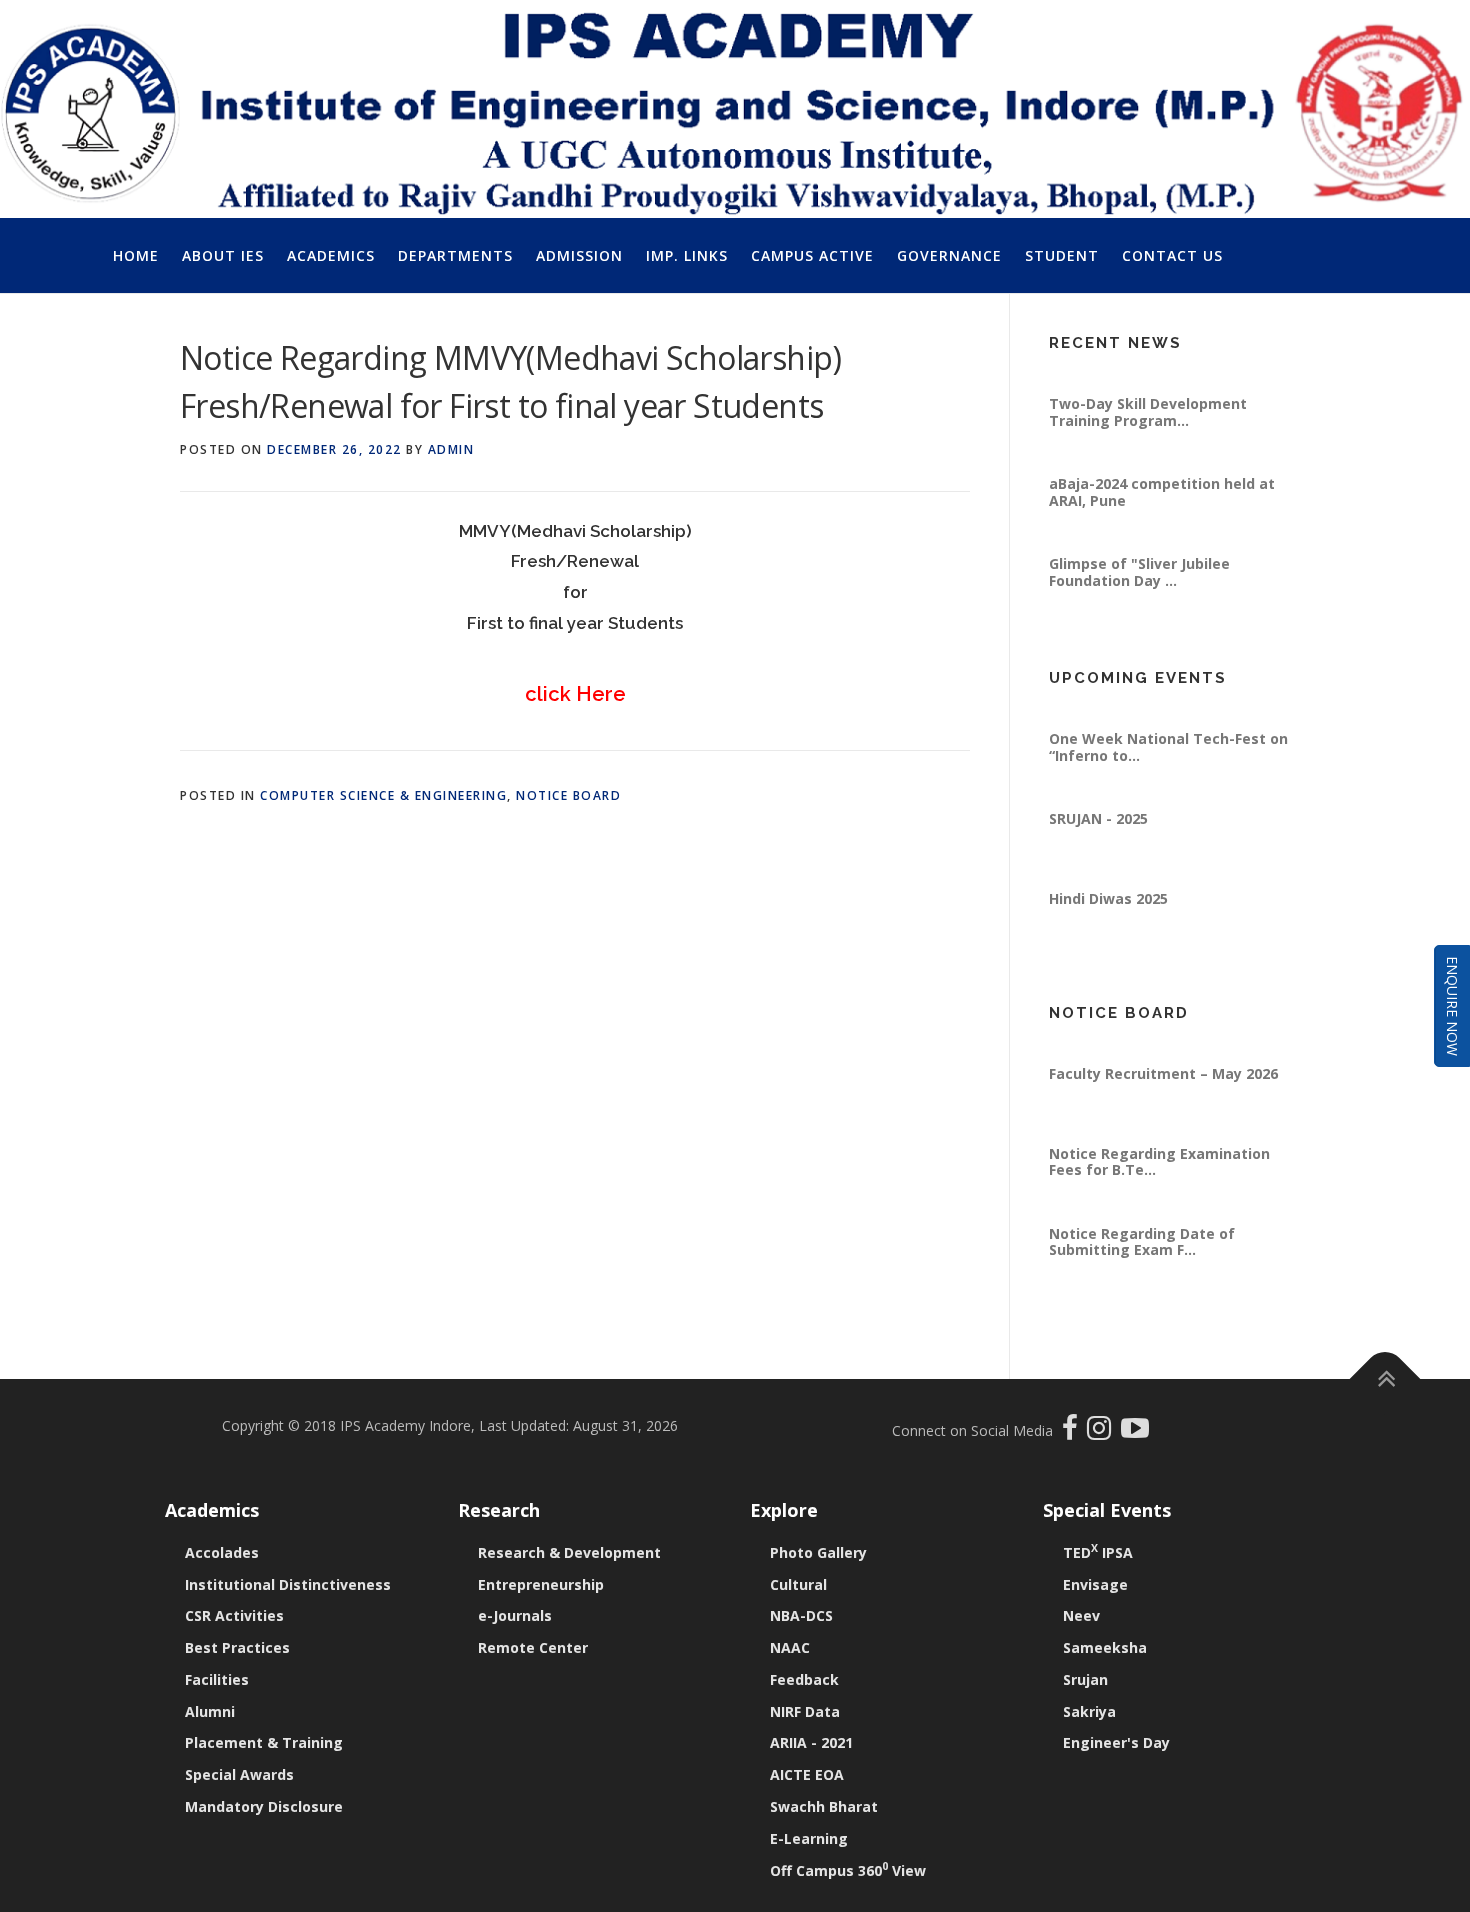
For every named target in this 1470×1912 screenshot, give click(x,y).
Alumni (210, 1711)
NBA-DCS (801, 1615)
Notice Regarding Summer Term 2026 (1166, 1043)
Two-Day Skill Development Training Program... (1148, 453)
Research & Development (569, 1552)
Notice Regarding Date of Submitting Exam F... (1142, 1283)
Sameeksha (1105, 1647)
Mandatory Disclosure (264, 1806)
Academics (331, 255)
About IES (223, 255)
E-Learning (809, 1838)
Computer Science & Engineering (383, 795)
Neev (1081, 1615)
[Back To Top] (1385, 1379)
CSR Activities (234, 1615)
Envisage (1095, 1584)
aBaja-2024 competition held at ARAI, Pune (1162, 533)
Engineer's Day (1116, 1742)
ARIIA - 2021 (811, 1742)
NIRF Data (805, 1711)
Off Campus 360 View (848, 1870)
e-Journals (515, 1615)
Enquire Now (1452, 1006)
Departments (455, 255)
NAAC (790, 1647)
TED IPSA (1098, 1552)
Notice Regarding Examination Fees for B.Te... (1159, 1203)
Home (136, 255)
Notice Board (568, 795)
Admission (579, 255)
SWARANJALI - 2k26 (1117, 700)
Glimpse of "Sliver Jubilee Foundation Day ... (1139, 613)
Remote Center (533, 1647)
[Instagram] (1104, 1432)
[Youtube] (1135, 1432)
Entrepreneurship (541, 1584)
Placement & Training (264, 1742)
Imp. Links (687, 255)
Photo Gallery (818, 1552)
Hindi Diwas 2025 (1108, 940)
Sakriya (1089, 1711)
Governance (949, 255)
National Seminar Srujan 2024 (1154, 365)
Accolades (222, 1552)
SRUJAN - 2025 (1098, 860)
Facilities (217, 1679)
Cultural (798, 1584)
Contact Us (1172, 255)
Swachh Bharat (824, 1806)
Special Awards (239, 1774)
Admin (451, 449)
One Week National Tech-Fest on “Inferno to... (1168, 788)
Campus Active (812, 255)
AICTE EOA (807, 1774)
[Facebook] (1072, 1432)
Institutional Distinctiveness (288, 1584)
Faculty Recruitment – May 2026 (1163, 1115)
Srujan (1085, 1679)
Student (1062, 255)
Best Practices (237, 1647)
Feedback (804, 1679)
